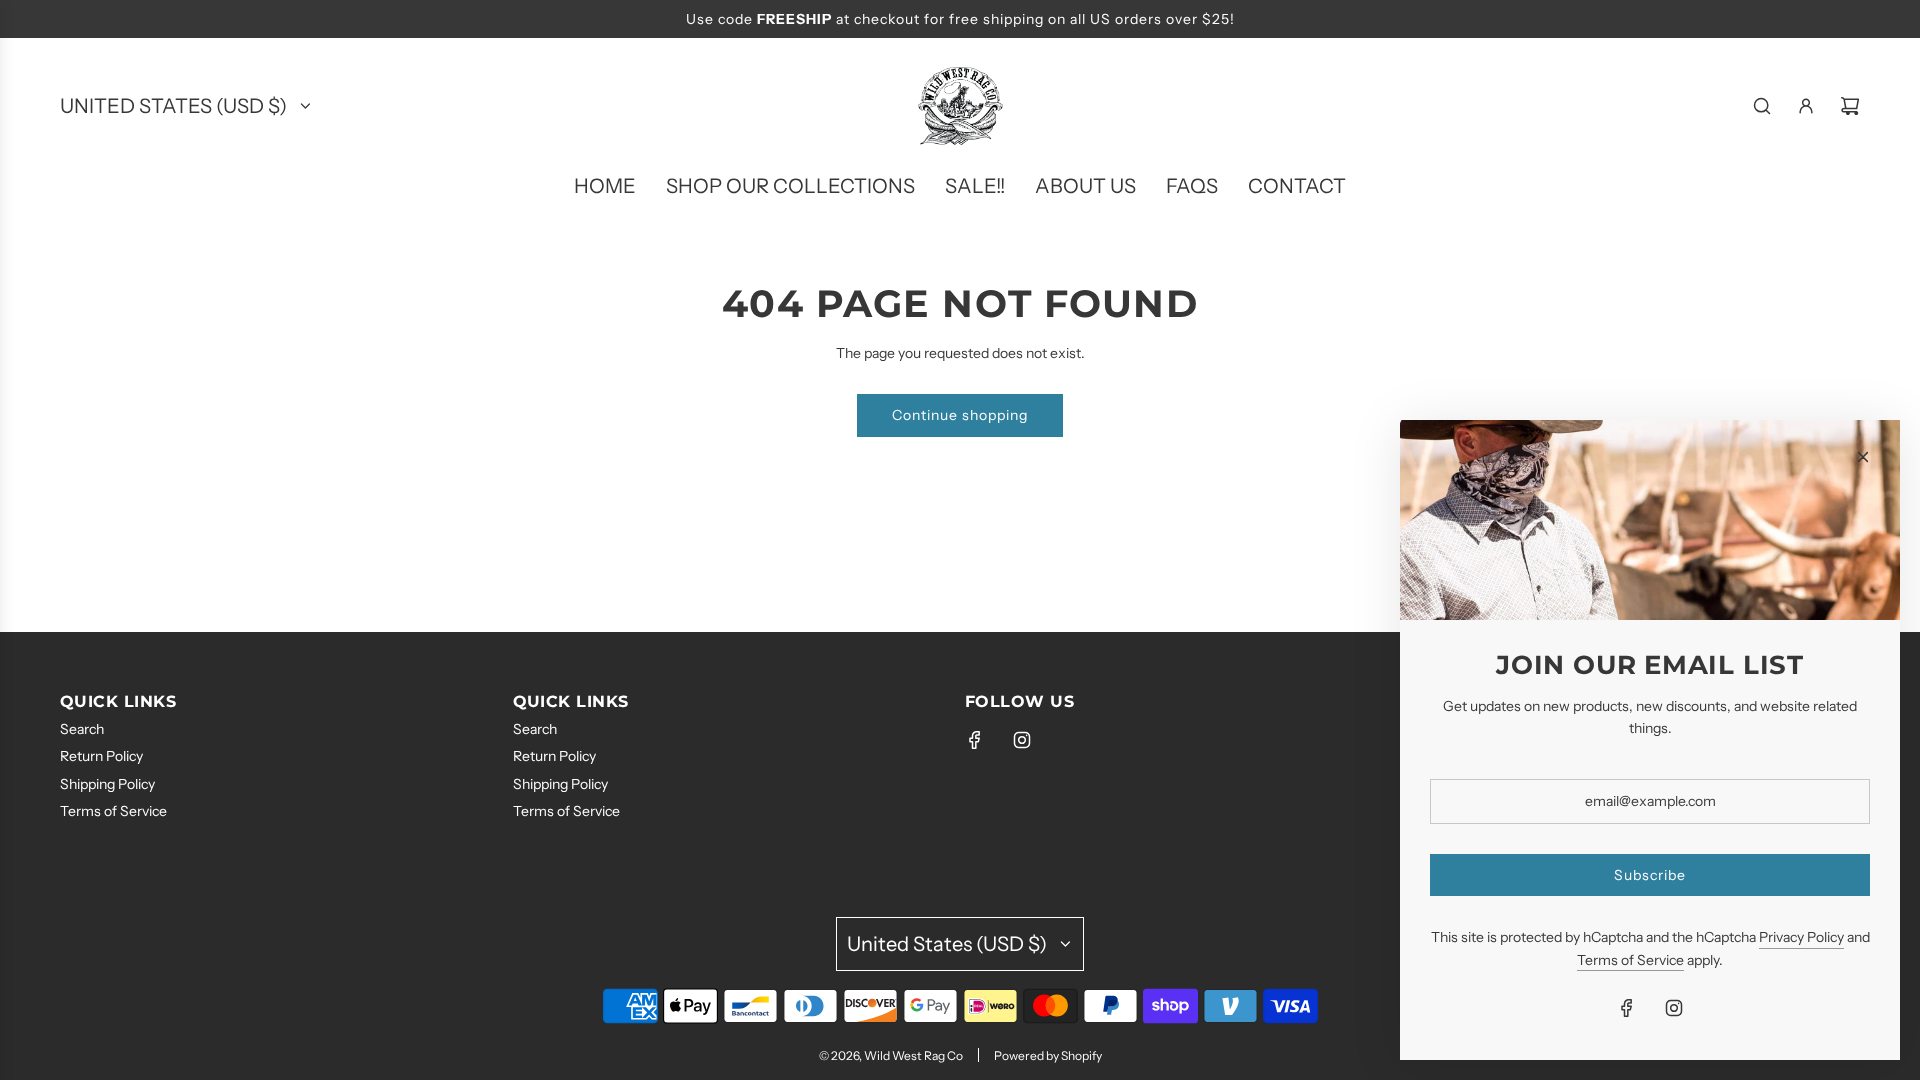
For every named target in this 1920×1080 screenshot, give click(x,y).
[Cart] (1850, 106)
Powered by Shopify (1048, 1055)
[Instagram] (1022, 740)
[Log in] (1806, 106)
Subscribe (1650, 875)
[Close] (1863, 457)
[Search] (1762, 106)
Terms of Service (1630, 960)
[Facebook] (975, 740)
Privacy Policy (1801, 937)
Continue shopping (960, 415)
